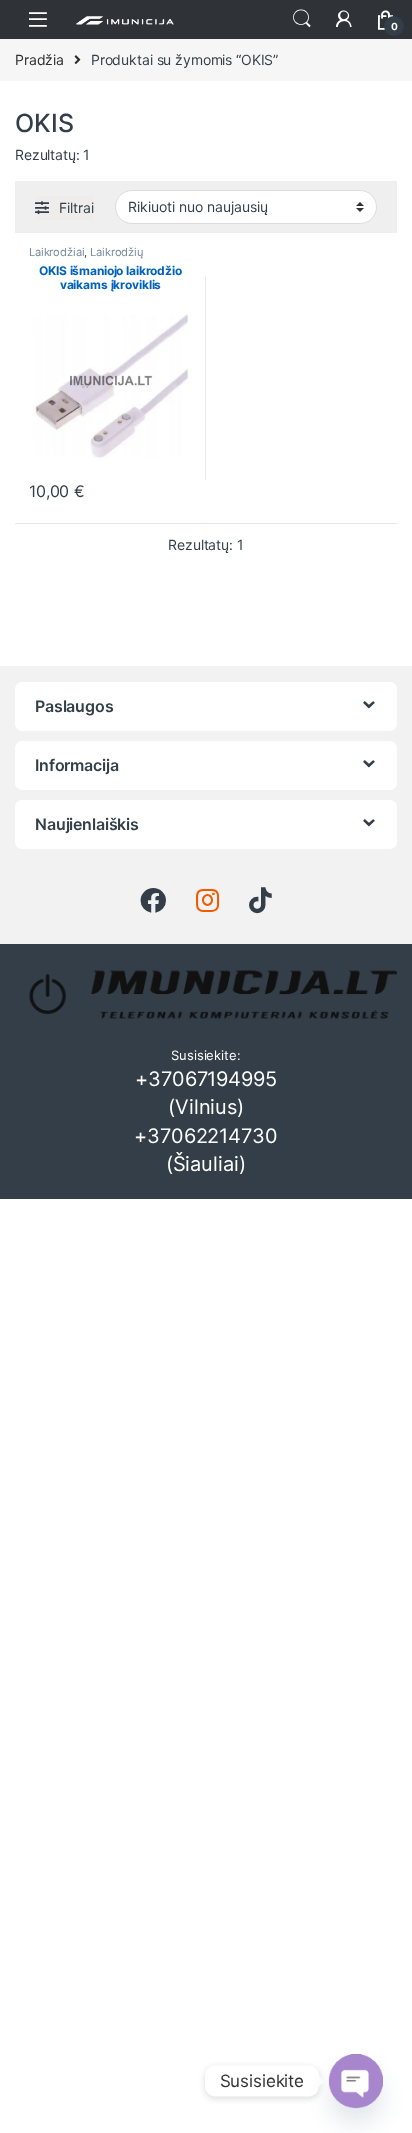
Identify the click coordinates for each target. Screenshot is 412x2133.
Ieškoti (302, 19)
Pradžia (39, 59)
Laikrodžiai (56, 252)
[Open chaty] (356, 2081)
